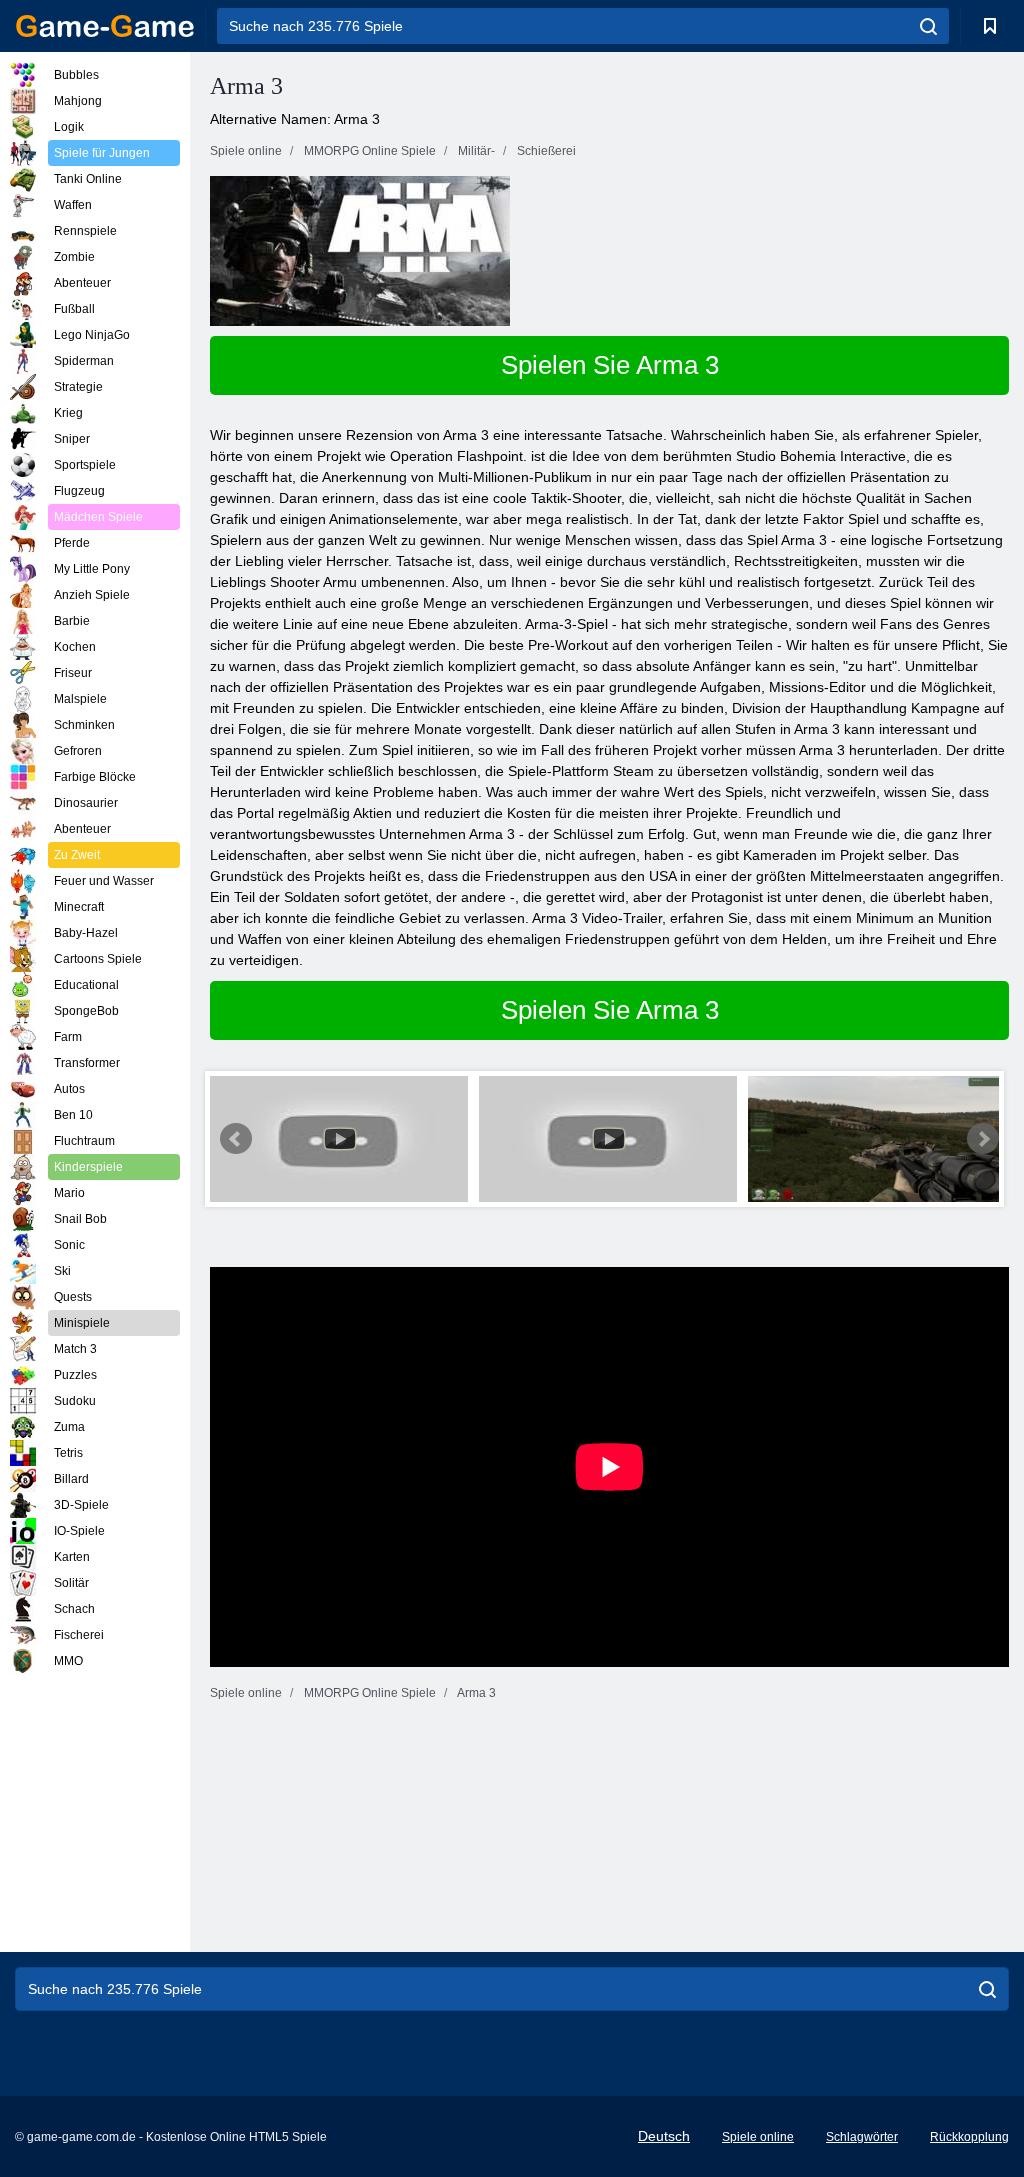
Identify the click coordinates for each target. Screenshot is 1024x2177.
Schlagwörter (862, 2137)
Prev (236, 1139)
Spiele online (758, 2137)
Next (983, 1139)
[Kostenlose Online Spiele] (105, 26)
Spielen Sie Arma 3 (610, 365)
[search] (928, 26)
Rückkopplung (969, 2137)
